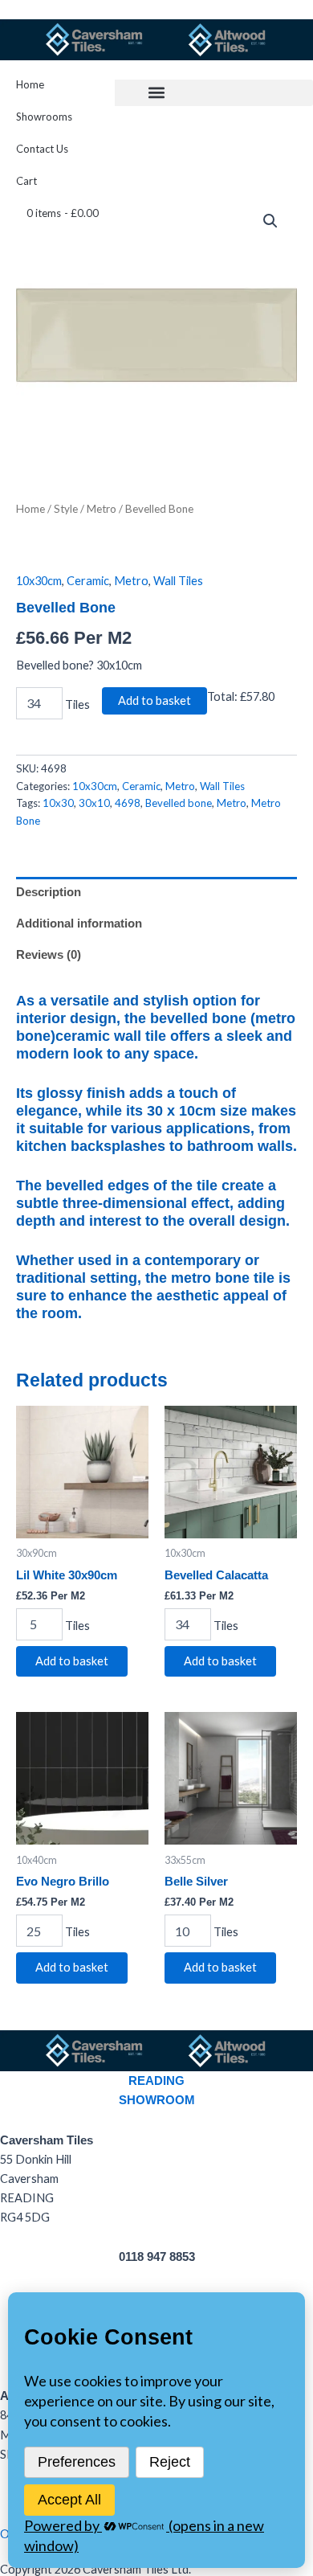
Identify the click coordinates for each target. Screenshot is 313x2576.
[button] (156, 93)
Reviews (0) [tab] (49, 955)
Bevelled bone (179, 803)
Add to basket (154, 700)
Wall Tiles (178, 581)
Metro (102, 509)
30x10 (94, 803)
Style (66, 509)
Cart (26, 181)
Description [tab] (49, 892)
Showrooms (44, 117)
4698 (128, 803)
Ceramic (88, 581)
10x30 (58, 803)
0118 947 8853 (157, 2257)
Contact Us (42, 149)
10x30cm (39, 581)
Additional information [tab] (79, 924)
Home (30, 84)
